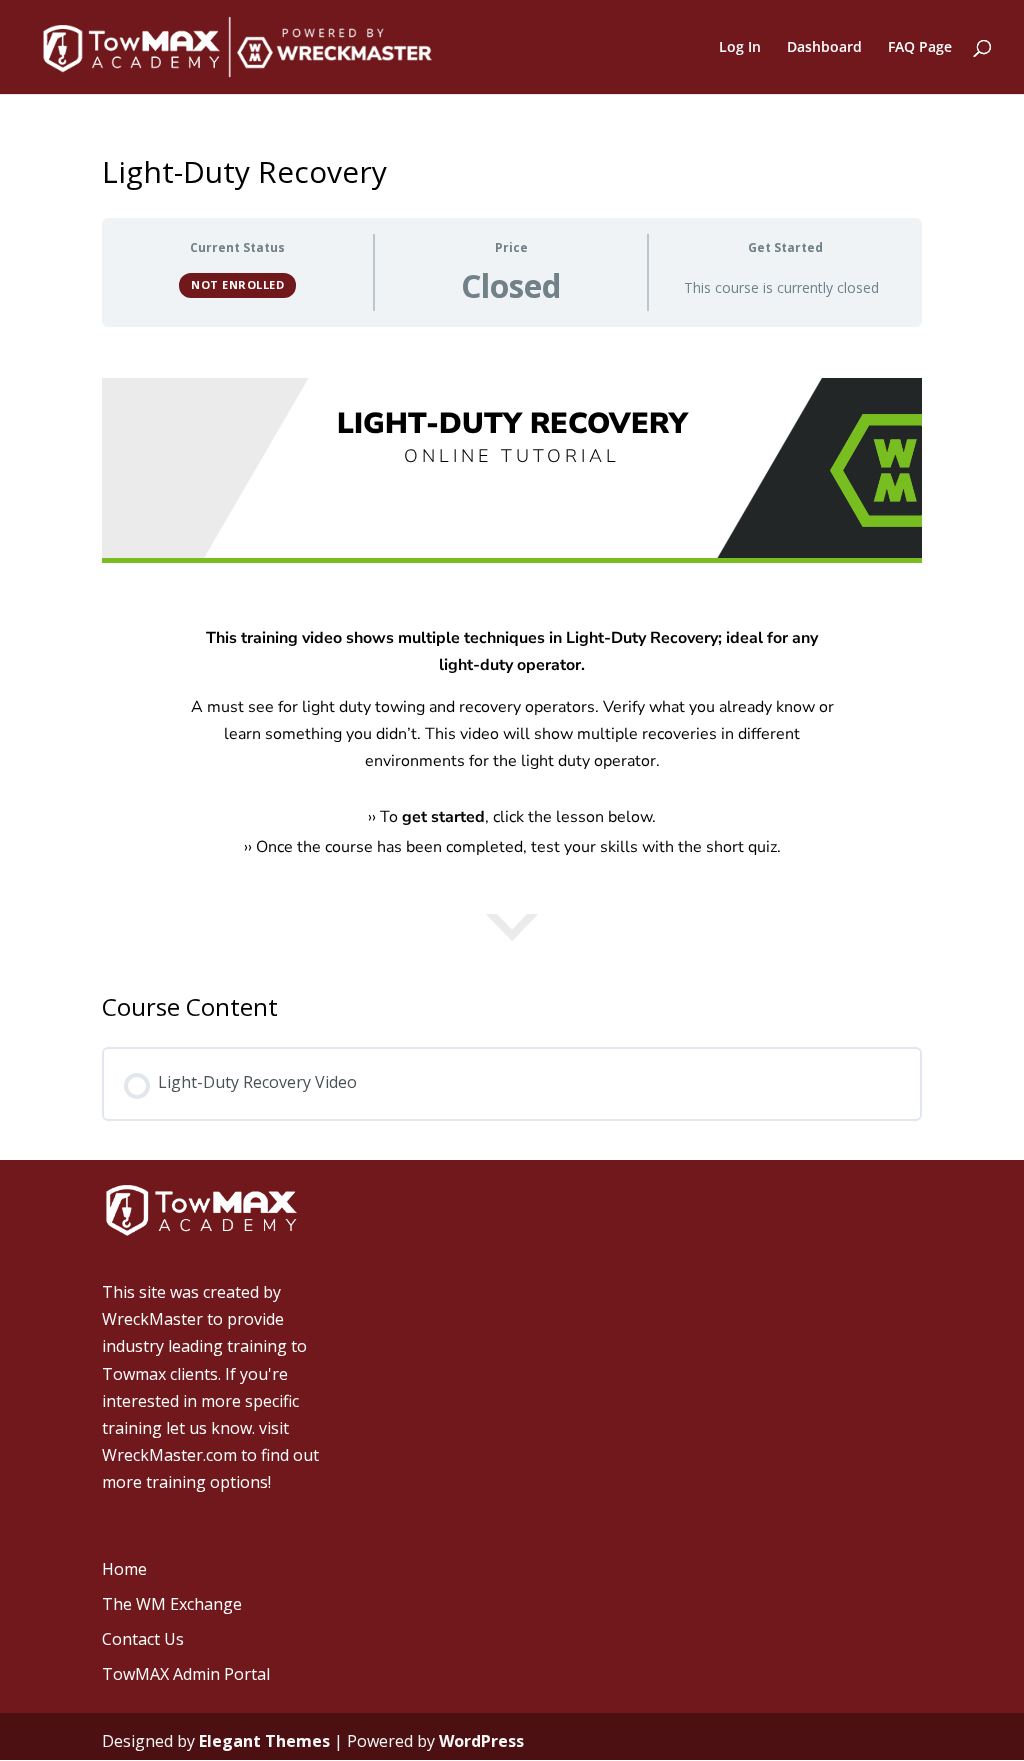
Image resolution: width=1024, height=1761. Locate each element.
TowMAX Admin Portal (186, 1674)
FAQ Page (920, 48)
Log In (740, 48)
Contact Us (143, 1639)
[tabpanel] (511, 685)
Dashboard (824, 48)
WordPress (481, 1741)
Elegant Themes (264, 1741)
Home (124, 1569)
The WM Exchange (172, 1604)
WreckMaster (152, 1319)
